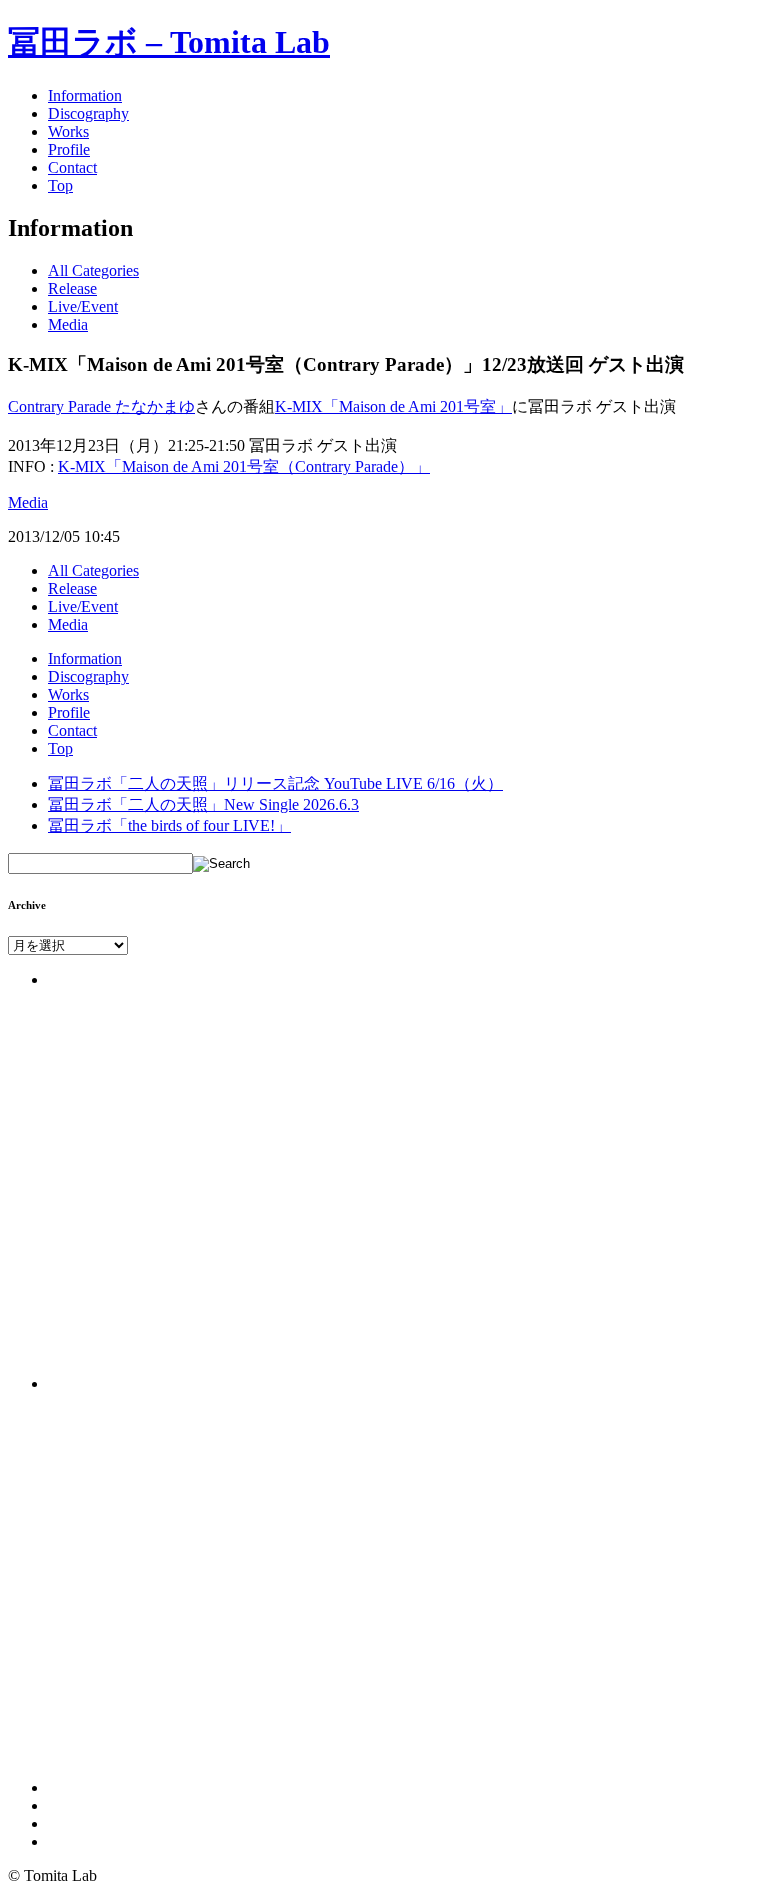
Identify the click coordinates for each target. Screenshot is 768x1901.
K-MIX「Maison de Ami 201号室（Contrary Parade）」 (244, 466)
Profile (69, 149)
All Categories (93, 270)
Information (85, 95)
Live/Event (83, 306)
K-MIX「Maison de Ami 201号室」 (393, 406)
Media (68, 324)
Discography (88, 113)
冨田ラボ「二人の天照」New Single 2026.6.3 (203, 804)
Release (72, 288)
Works (68, 131)
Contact (72, 167)
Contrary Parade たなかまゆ (101, 406)
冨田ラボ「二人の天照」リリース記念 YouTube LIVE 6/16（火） (275, 783)
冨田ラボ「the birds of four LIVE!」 (169, 825)
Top (60, 185)
